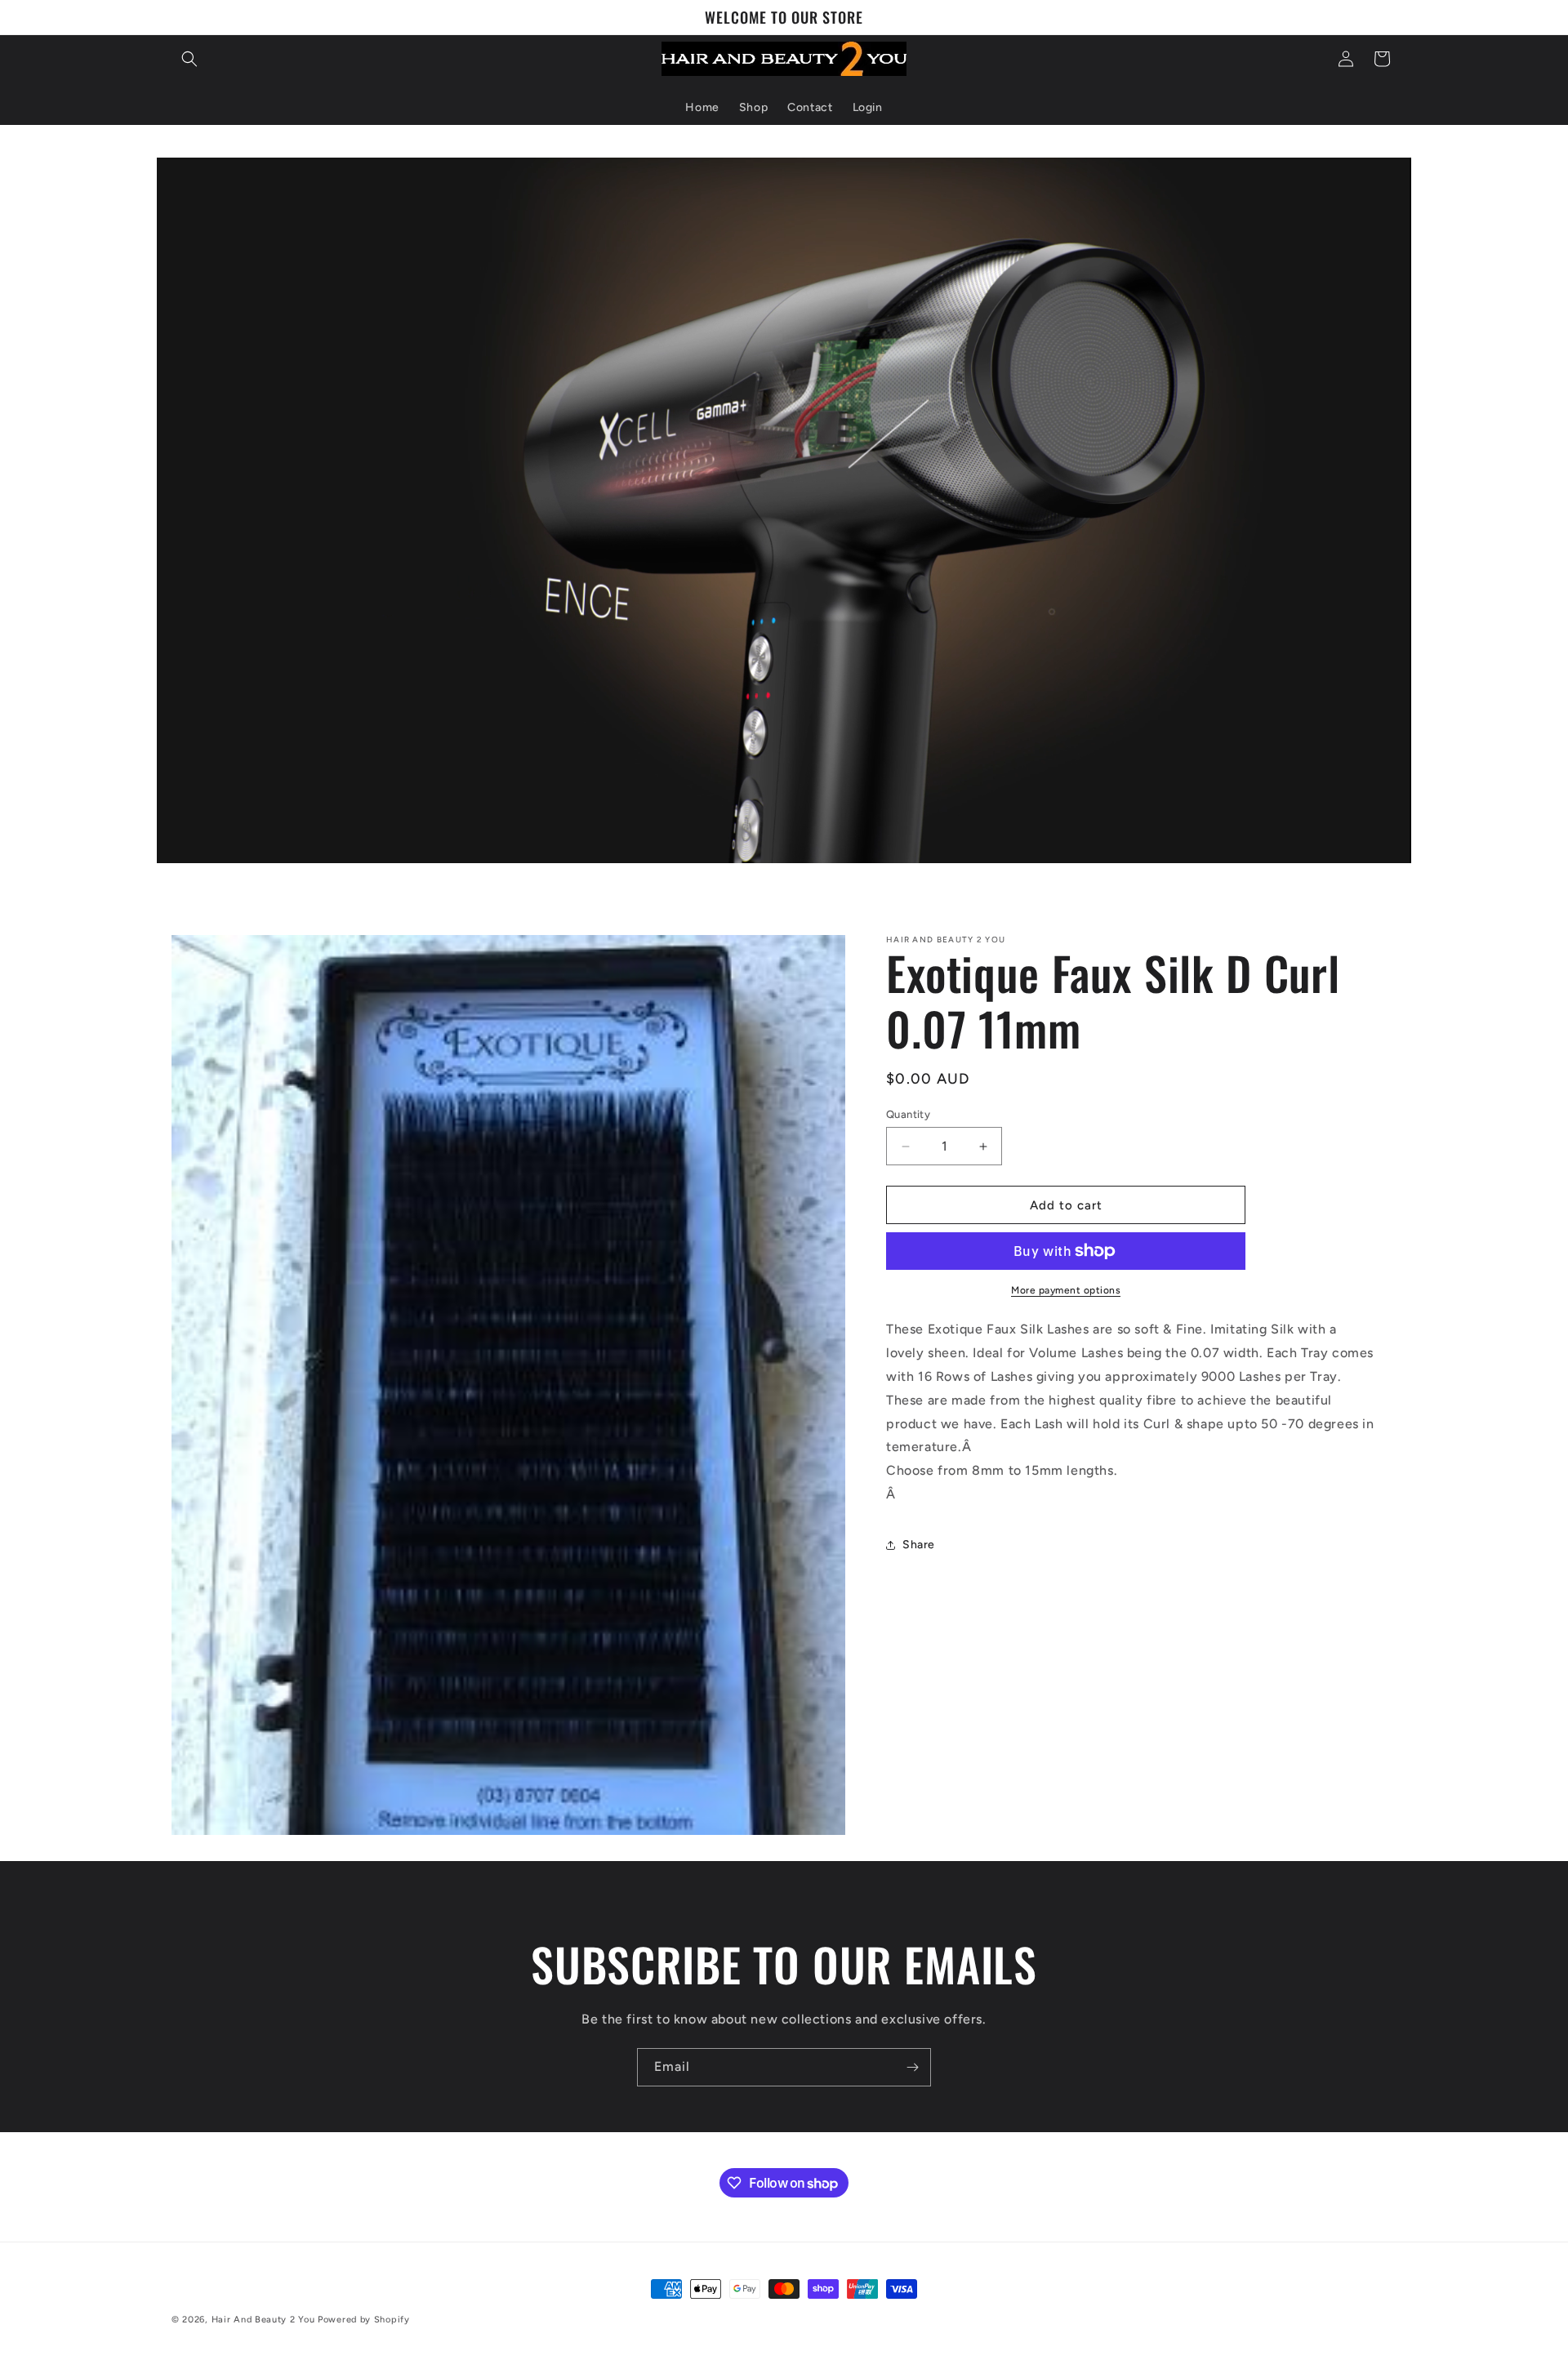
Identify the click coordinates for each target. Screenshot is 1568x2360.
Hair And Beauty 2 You (263, 2320)
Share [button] (919, 1545)
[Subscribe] (912, 2067)
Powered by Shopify (364, 2320)
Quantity (908, 1114)
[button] (189, 59)
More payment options (1066, 1290)
